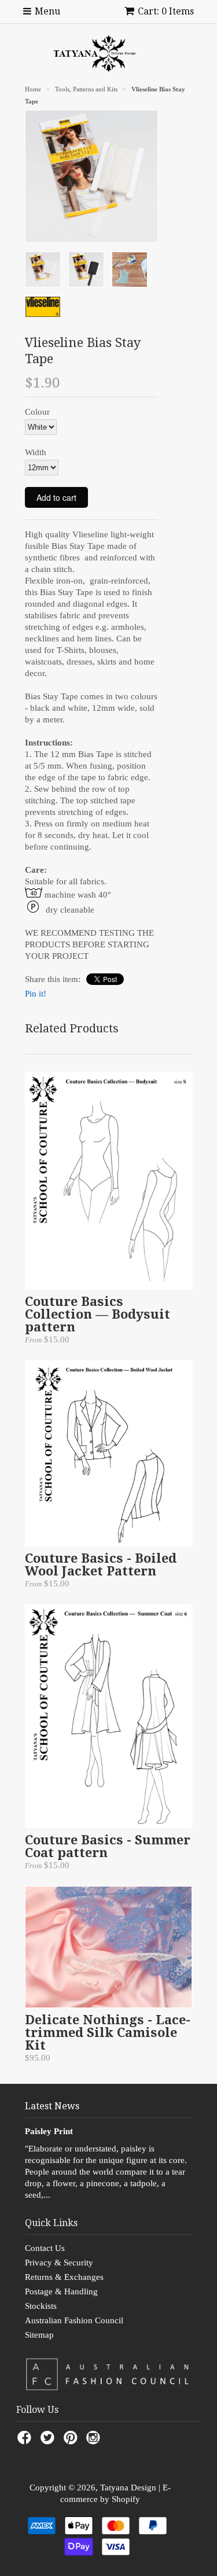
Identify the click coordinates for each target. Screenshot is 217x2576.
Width (36, 452)
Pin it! (36, 994)
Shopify (126, 2499)
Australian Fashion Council (74, 2320)
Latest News (52, 2106)
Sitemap (39, 2335)
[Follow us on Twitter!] (49, 2441)
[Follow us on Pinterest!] (72, 2441)
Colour (37, 412)
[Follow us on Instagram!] (95, 2441)
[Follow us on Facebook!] (26, 2441)
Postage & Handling (61, 2291)
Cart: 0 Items (166, 11)
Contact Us (45, 2248)
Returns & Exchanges (64, 2277)
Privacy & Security (59, 2263)
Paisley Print (49, 2131)
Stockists (41, 2306)
